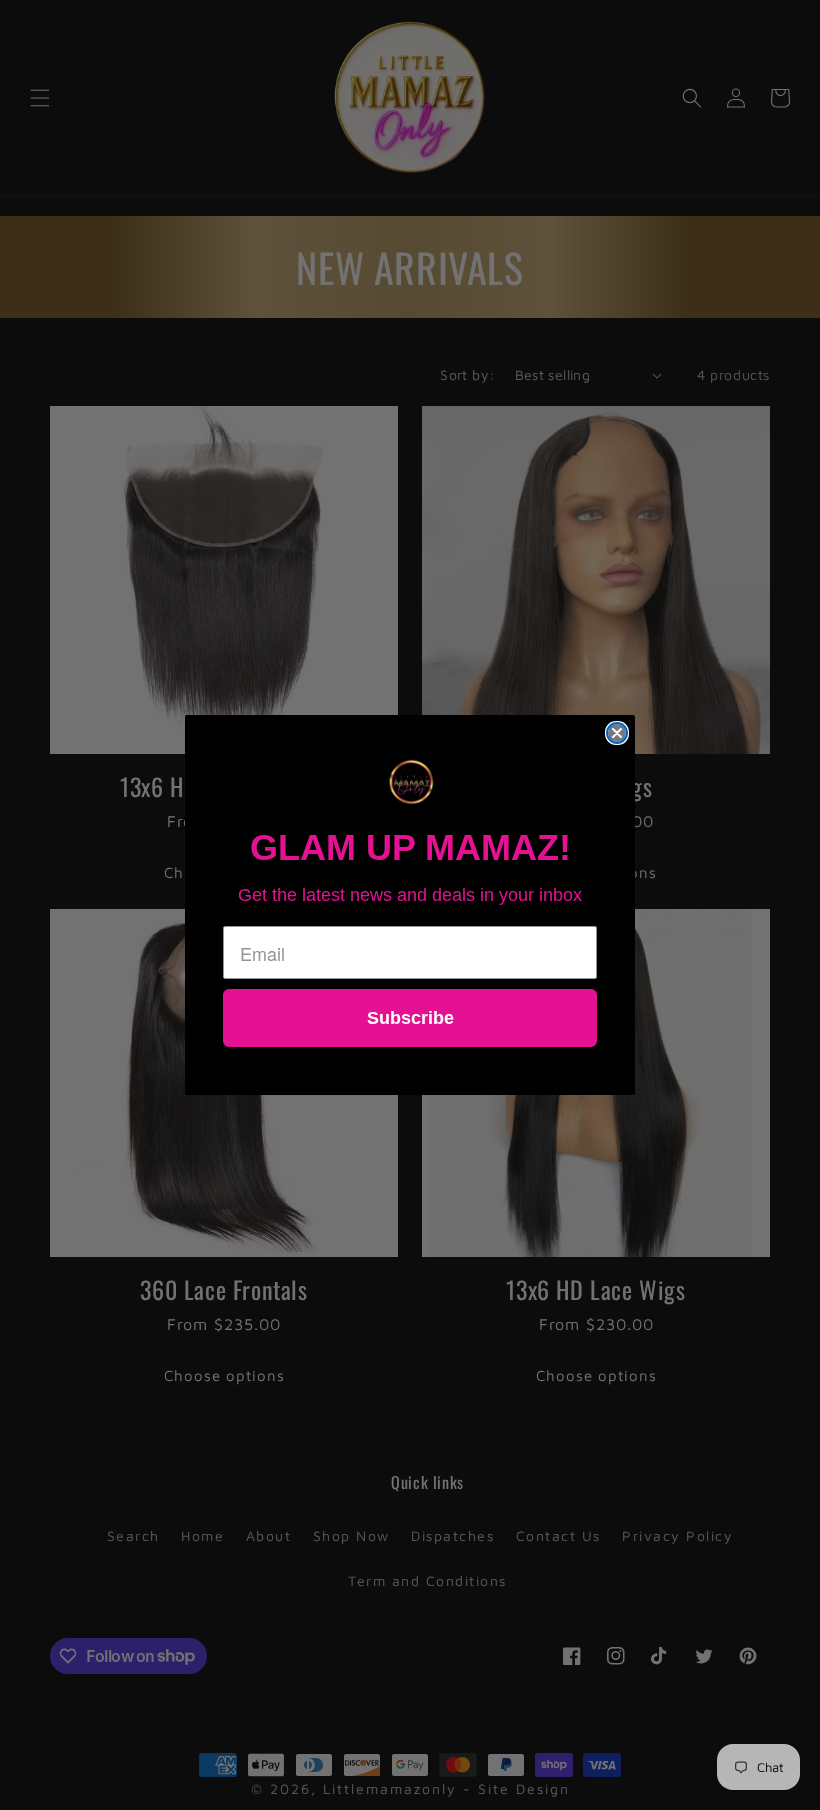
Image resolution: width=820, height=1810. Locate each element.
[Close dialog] (617, 733)
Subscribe (410, 1018)
